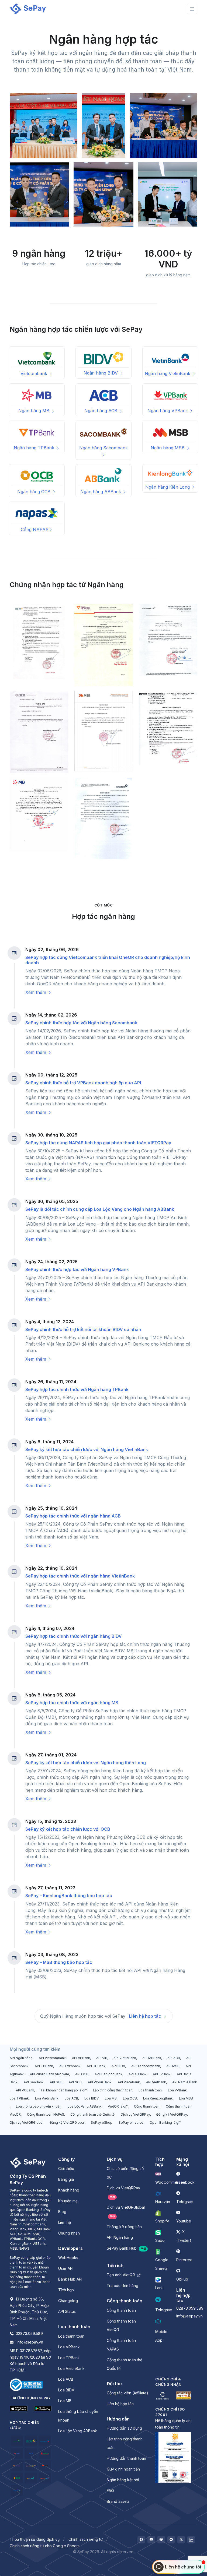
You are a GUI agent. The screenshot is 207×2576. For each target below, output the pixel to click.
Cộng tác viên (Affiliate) (127, 2393)
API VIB (102, 2058)
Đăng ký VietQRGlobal (67, 2122)
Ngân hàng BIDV (101, 373)
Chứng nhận (69, 2233)
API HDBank (96, 2066)
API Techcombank (146, 2066)
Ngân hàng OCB (34, 492)
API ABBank (138, 2074)
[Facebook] (141, 2540)
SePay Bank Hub (126, 2248)
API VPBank (81, 2058)
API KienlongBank (108, 2074)
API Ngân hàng (21, 2058)
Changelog (68, 2301)
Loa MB (111, 2098)
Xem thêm (36, 992)
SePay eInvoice (131, 2122)
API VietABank (129, 2082)
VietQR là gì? (118, 2106)
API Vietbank (156, 2082)
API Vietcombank (52, 2058)
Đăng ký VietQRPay (172, 2114)
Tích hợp (66, 2290)
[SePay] (28, 9)
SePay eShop (102, 2122)
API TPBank (44, 2066)
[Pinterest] (161, 2540)
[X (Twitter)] (181, 2540)
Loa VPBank (177, 2090)
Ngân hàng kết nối (123, 2480)
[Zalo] (191, 2540)
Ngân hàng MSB (168, 448)
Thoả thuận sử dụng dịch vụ (35, 2539)
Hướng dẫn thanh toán (126, 2458)
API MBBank (152, 2058)
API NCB (75, 2082)
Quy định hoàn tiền (123, 2469)
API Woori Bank (100, 2082)
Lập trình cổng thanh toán (113, 2090)
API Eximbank (70, 2066)
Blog (62, 2212)
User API (66, 2268)
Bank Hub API (70, 2279)
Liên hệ (65, 2222)
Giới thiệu (66, 2169)
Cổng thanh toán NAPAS (46, 2114)
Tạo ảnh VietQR (121, 2275)
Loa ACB (71, 2098)
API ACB (174, 2058)
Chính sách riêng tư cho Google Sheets (45, 2546)
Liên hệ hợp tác (146, 2016)
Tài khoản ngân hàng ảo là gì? (64, 2090)
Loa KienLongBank (158, 2098)
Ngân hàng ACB (101, 411)
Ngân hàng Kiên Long (168, 487)
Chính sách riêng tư (86, 2539)
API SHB (56, 2082)
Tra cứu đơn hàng (123, 2286)
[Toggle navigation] (192, 9)
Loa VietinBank (47, 2098)
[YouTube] (151, 2540)
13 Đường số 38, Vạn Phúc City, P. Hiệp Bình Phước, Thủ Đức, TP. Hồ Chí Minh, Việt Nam (29, 2312)
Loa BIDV (92, 2098)
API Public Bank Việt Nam (49, 2074)
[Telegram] (171, 2540)
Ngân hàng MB (34, 411)
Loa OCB (130, 2098)
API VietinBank (125, 2058)
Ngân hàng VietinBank (168, 373)
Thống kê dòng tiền (124, 2227)
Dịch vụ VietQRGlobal (27, 2122)
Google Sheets (162, 2264)
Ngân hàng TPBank (35, 448)
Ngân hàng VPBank (168, 411)
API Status (67, 2311)
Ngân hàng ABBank (101, 492)
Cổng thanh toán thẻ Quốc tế (92, 2114)
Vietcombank (34, 373)
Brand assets (118, 2501)
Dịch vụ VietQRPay (135, 2114)
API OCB (82, 2074)
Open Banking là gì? (165, 2122)
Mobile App (161, 2336)
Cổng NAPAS (35, 530)
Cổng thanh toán (147, 2106)
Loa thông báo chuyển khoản (39, 2106)
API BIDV (118, 2066)
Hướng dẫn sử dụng (124, 2428)
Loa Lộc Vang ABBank (85, 2106)
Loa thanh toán (150, 2090)
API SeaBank (34, 2082)
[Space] (28, 2162)
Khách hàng (69, 2190)
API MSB (173, 2066)
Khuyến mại (68, 2201)
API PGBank (25, 2090)
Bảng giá (66, 2179)
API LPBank (162, 2074)
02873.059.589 (29, 2333)
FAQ (110, 2491)
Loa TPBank (19, 2098)
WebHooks (68, 2258)
